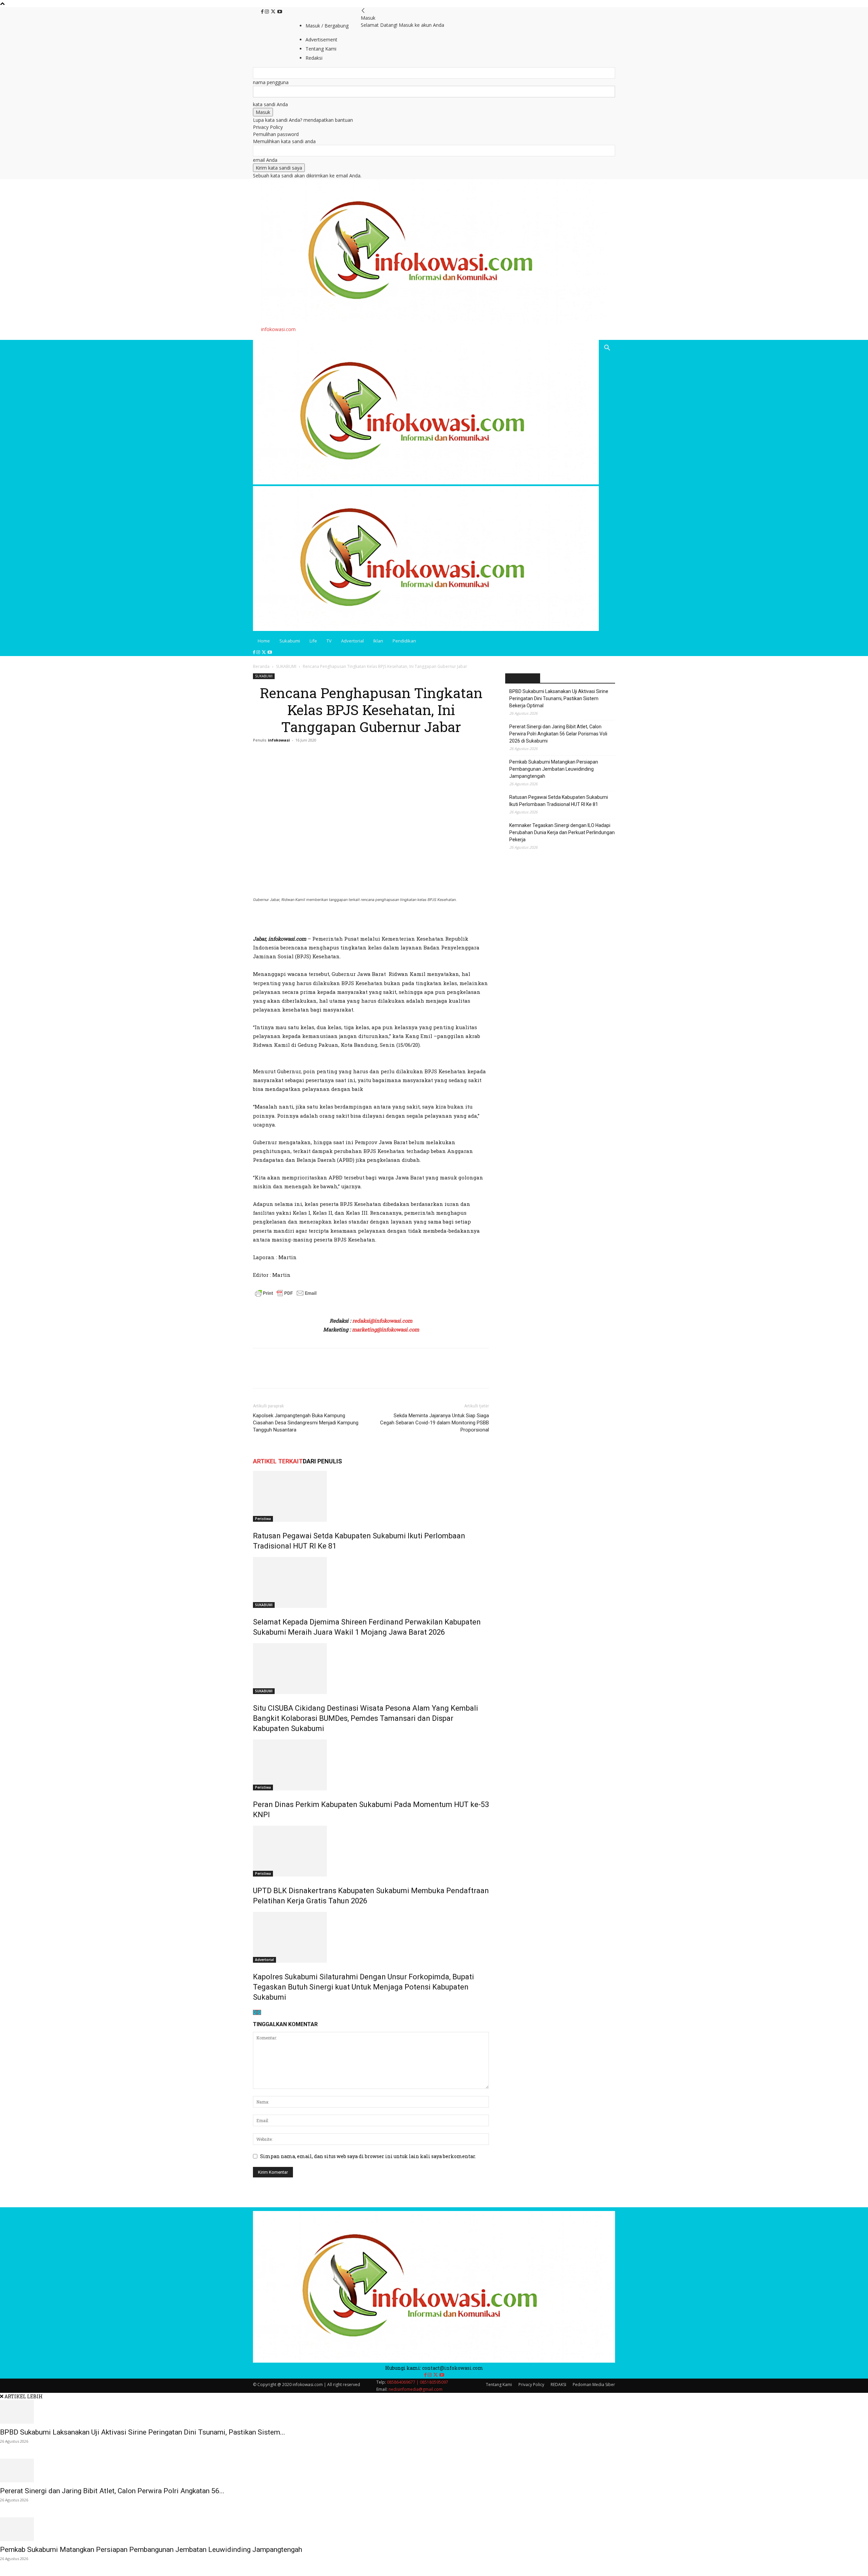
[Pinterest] (291, 1374)
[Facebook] (263, 12)
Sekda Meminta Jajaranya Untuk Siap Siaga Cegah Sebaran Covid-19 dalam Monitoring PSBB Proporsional (435, 1423)
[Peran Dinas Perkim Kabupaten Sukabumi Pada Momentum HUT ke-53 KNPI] (371, 1765)
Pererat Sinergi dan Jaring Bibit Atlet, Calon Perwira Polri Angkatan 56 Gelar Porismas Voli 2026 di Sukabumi (558, 734)
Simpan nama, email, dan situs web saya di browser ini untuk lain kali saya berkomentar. (368, 2156)
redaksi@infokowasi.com (382, 1321)
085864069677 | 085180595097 (418, 2382)
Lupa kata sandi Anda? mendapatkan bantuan (303, 120)
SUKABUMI (286, 666)
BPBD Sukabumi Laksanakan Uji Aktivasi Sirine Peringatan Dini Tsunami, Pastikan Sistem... (143, 2432)
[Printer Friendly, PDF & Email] (286, 1297)
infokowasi (279, 740)
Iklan (378, 641)
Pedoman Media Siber (594, 2385)
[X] (274, 12)
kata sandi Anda (270, 104)
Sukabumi (290, 641)
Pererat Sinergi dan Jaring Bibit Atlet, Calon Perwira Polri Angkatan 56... (112, 2491)
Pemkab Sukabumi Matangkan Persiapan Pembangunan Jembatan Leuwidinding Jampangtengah (554, 769)
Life (313, 641)
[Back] (363, 11)
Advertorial (352, 641)
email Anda (265, 160)
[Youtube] (280, 12)
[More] (322, 1374)
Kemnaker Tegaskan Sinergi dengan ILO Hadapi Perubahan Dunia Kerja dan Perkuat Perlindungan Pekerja (562, 832)
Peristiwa (263, 1519)
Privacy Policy (268, 127)
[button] (607, 349)
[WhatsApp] (307, 1374)
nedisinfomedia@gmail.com (416, 2389)
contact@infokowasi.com (453, 2368)
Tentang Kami (499, 2385)
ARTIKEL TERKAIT (278, 1461)
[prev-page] (255, 2012)
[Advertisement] (332, 922)
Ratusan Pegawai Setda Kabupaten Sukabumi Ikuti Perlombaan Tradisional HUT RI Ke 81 (559, 801)
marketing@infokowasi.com (386, 1329)
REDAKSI (558, 2385)
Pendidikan (404, 641)
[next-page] (259, 2012)
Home (264, 641)
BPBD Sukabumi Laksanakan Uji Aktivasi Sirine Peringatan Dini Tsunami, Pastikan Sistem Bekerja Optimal (559, 698)
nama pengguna (271, 82)
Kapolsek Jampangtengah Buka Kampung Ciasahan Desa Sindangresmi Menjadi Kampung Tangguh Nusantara (306, 1423)
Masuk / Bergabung (327, 26)
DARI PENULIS (322, 1461)
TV (329, 641)
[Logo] (426, 483)
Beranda (261, 666)
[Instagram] (268, 12)
